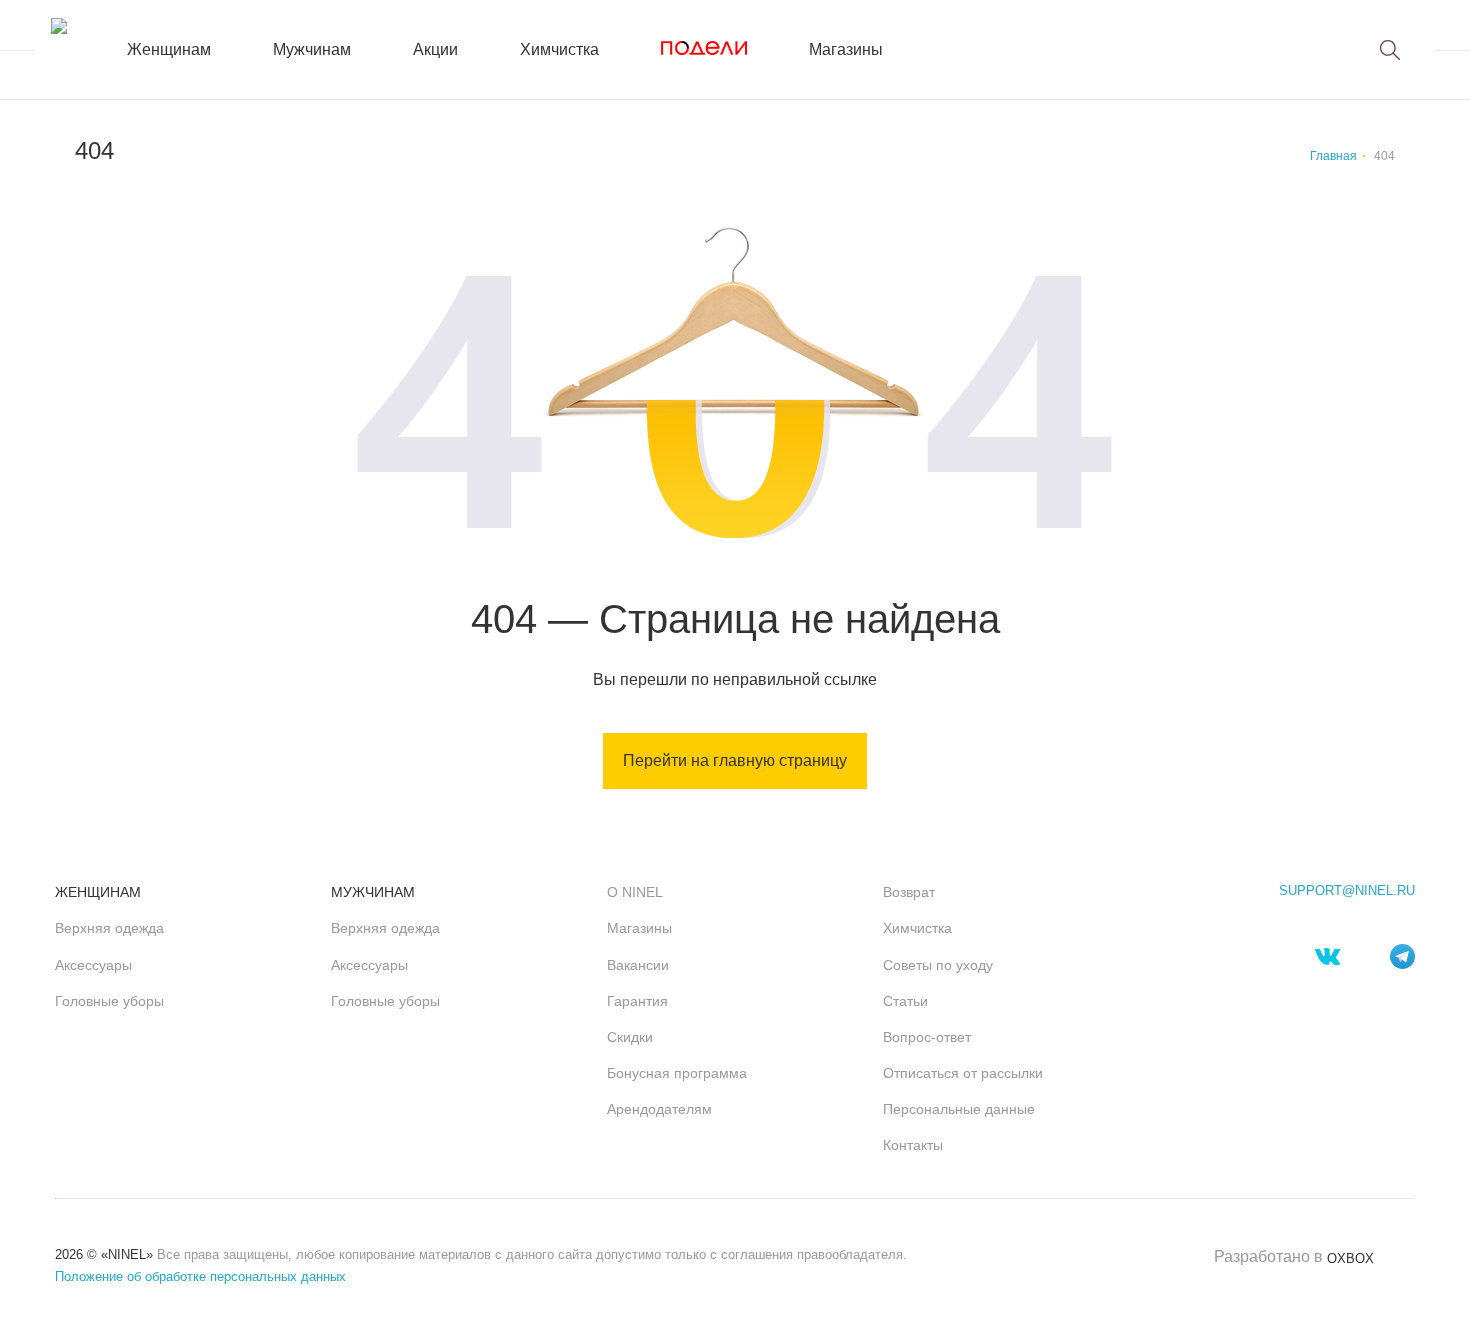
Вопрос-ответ (927, 1037)
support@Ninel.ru (1347, 891)
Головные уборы (109, 1001)
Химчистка (559, 49)
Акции (435, 49)
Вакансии (638, 965)
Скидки (630, 1037)
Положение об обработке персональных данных (200, 1276)
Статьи (905, 1001)
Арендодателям (659, 1109)
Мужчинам (312, 49)
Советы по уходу (938, 965)
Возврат (909, 892)
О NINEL (635, 892)
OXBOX (1350, 1258)
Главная (1333, 156)
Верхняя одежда (109, 928)
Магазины (846, 49)
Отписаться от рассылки (963, 1073)
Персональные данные (959, 1109)
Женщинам (169, 49)
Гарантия (637, 1001)
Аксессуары (93, 965)
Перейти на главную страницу (735, 760)
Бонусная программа (677, 1073)
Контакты (913, 1145)
